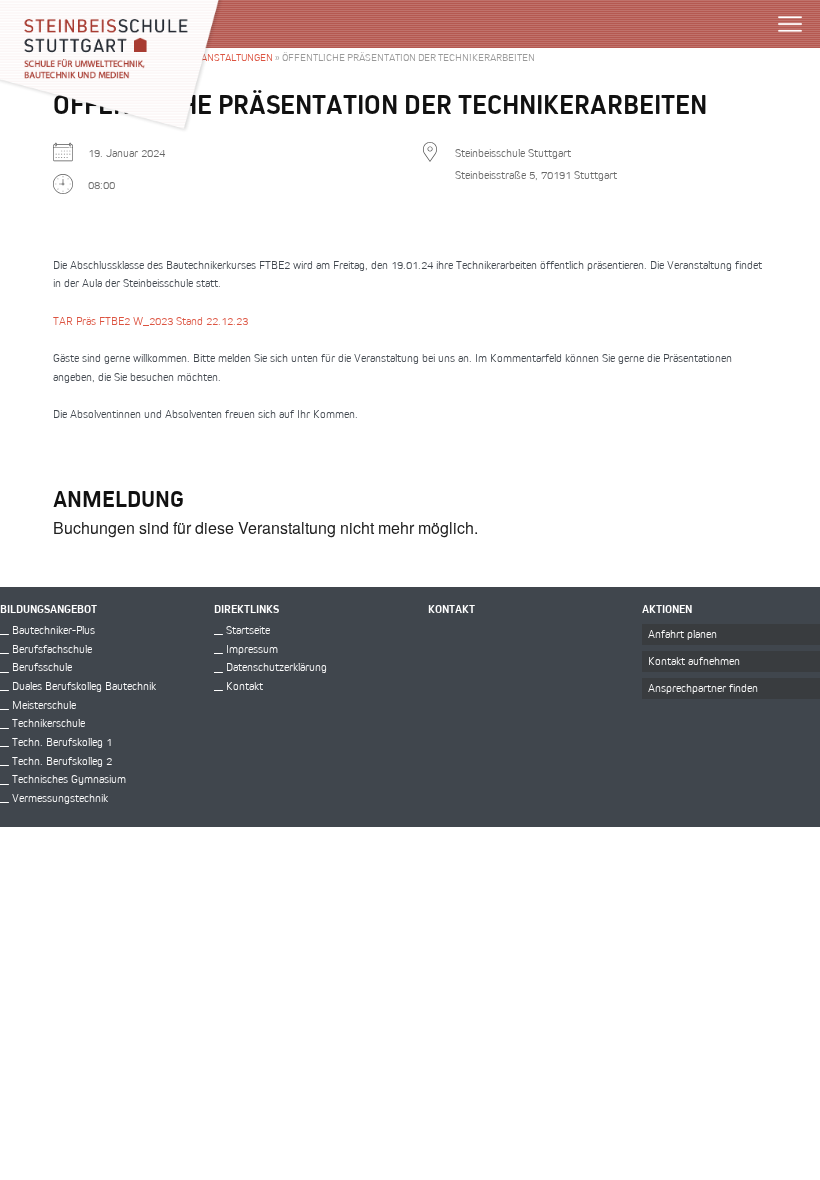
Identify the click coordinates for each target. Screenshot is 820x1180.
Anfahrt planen (682, 633)
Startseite (248, 629)
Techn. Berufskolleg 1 (62, 741)
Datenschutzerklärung (276, 666)
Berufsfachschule (52, 648)
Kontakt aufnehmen (694, 660)
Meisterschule (44, 704)
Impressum (252, 648)
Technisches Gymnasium (69, 778)
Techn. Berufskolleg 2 (62, 760)
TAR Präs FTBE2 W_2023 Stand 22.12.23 (150, 320)
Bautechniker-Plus (53, 629)
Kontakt (244, 685)
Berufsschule (42, 666)
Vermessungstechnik (60, 797)
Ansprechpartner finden (703, 687)
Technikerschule (48, 722)
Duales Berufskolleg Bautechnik (84, 685)
